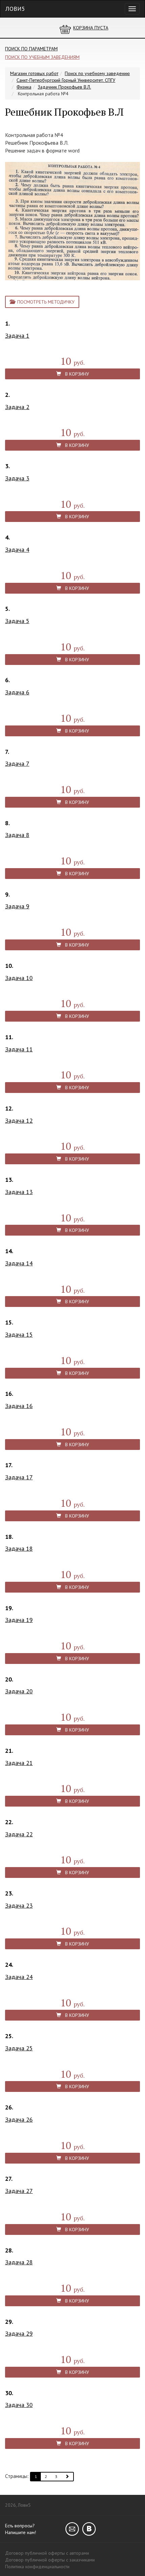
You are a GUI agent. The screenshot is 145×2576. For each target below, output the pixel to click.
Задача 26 (19, 2119)
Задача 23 (19, 1905)
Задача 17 (19, 1477)
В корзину (75, 374)
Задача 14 (19, 1263)
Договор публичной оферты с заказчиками (50, 2560)
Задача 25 (19, 2048)
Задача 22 (19, 1834)
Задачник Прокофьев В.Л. (64, 87)
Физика (24, 87)
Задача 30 (19, 2405)
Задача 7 (17, 764)
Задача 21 (19, 1763)
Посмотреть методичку (45, 302)
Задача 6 (17, 692)
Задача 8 (17, 835)
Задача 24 (19, 1977)
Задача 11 (19, 1049)
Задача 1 (17, 336)
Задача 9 (17, 906)
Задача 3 (17, 478)
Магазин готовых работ (34, 73)
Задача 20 (19, 1691)
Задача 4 (17, 550)
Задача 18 (19, 1548)
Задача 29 (19, 2333)
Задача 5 (17, 621)
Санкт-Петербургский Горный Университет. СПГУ (66, 80)
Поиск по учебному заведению (97, 73)
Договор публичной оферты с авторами (47, 2553)
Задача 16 (19, 1406)
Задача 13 (19, 1192)
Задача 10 (19, 978)
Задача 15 (19, 1334)
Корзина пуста (91, 28)
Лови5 (15, 9)
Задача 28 (19, 2262)
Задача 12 (19, 1120)
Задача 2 (17, 407)
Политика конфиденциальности (37, 2567)
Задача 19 (19, 1620)
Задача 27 (19, 2191)
